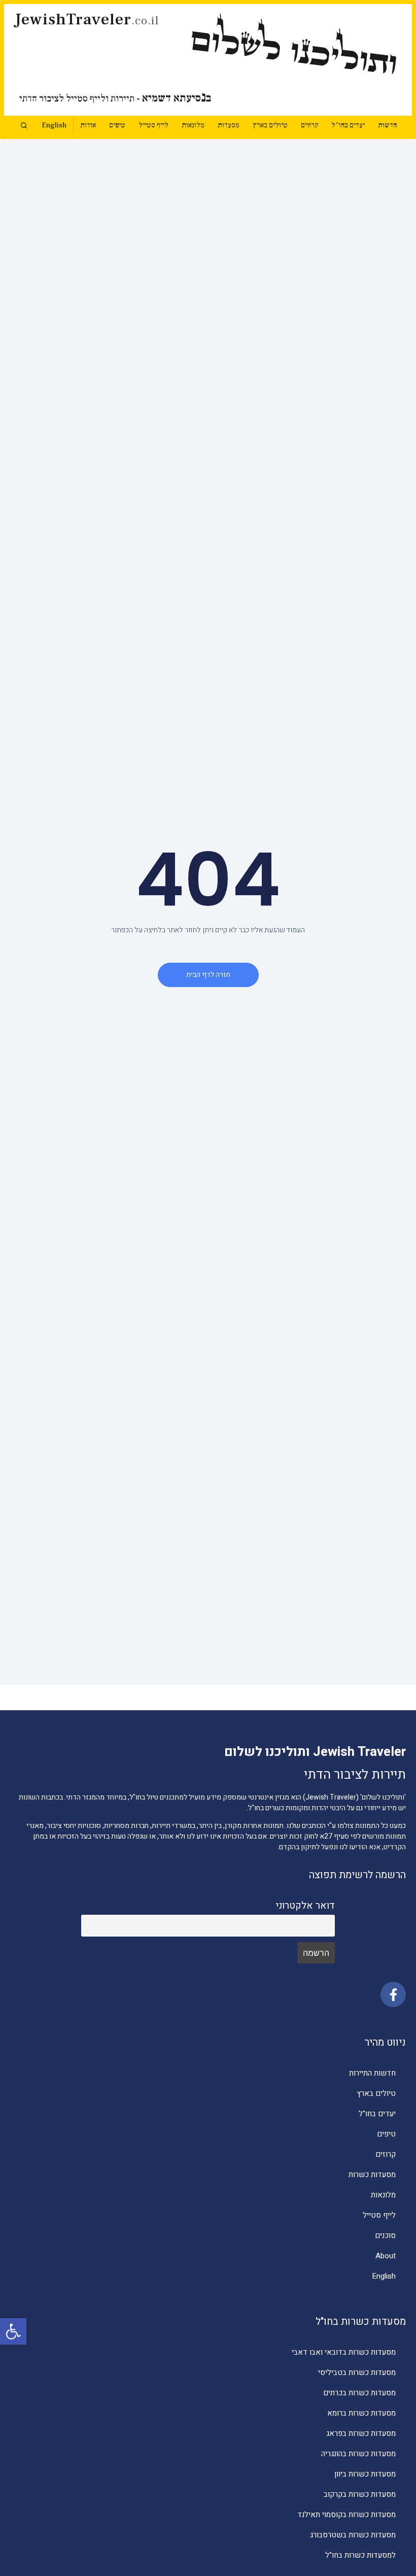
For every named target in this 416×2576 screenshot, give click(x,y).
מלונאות (193, 125)
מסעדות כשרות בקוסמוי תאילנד (346, 2515)
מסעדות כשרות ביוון (365, 2474)
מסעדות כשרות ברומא (361, 2413)
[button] (13, 2331)
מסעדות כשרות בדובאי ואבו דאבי (344, 2352)
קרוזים (309, 125)
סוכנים (385, 2235)
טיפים (117, 125)
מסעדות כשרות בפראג (361, 2433)
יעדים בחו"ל (348, 125)
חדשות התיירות (372, 2073)
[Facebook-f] (393, 1994)
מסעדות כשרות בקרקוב (360, 2494)
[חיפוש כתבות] (24, 125)
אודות (88, 125)
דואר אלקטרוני (305, 1906)
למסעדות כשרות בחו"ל (360, 2555)
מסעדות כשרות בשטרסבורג (353, 2535)
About (386, 2256)
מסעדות (229, 125)
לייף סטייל (153, 125)
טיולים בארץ (270, 125)
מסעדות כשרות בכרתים (359, 2393)
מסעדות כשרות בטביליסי (357, 2372)
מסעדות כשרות (372, 2175)
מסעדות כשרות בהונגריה (358, 2454)
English (54, 125)
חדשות (387, 125)
